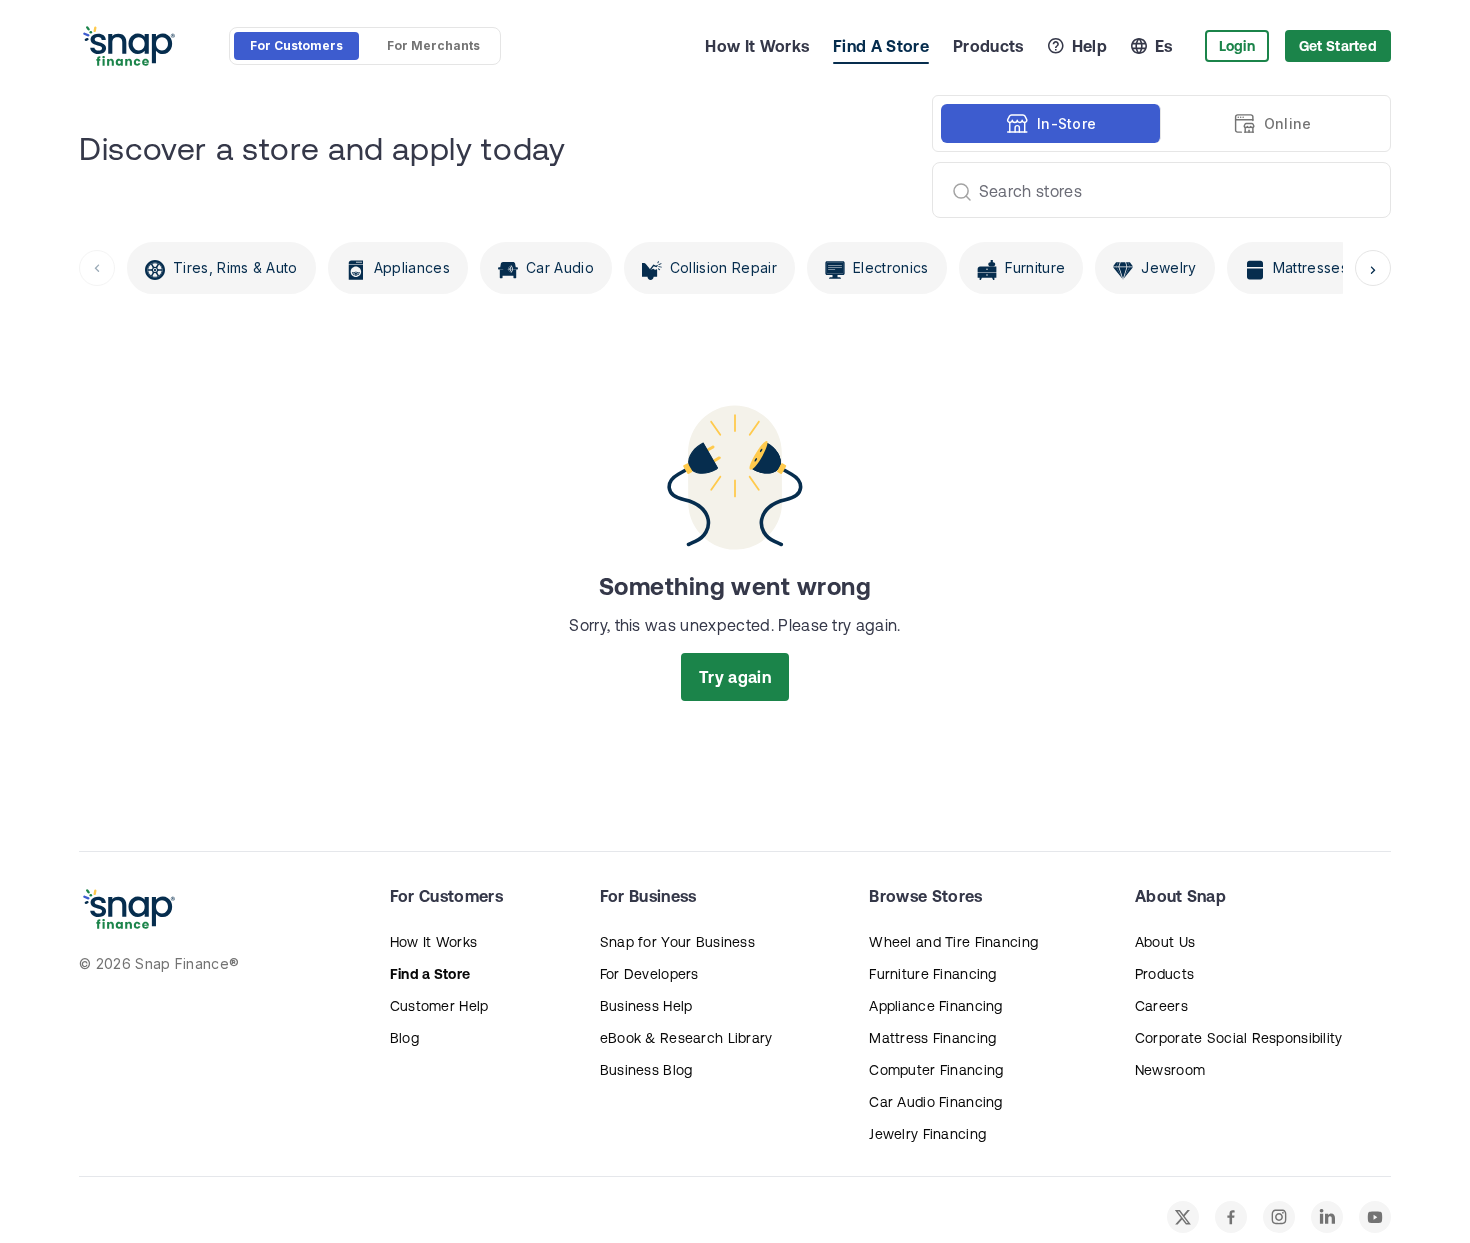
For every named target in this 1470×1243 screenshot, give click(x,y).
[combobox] (1153, 190)
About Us (1165, 942)
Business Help (646, 1006)
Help (1089, 46)
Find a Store (430, 974)
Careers (1161, 1006)
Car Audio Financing (935, 1102)
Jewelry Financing (927, 1134)
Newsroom (1170, 1070)
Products (988, 46)
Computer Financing (936, 1070)
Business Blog (646, 1070)
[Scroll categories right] (1373, 268)
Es (1164, 46)
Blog (404, 1038)
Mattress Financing (932, 1038)
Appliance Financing (935, 1006)
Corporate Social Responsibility (1239, 1038)
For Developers (649, 974)
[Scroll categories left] (97, 268)
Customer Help (439, 1006)
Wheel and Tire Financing (953, 942)
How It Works (757, 46)
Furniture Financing (932, 974)
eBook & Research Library (686, 1038)
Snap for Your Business (677, 942)
